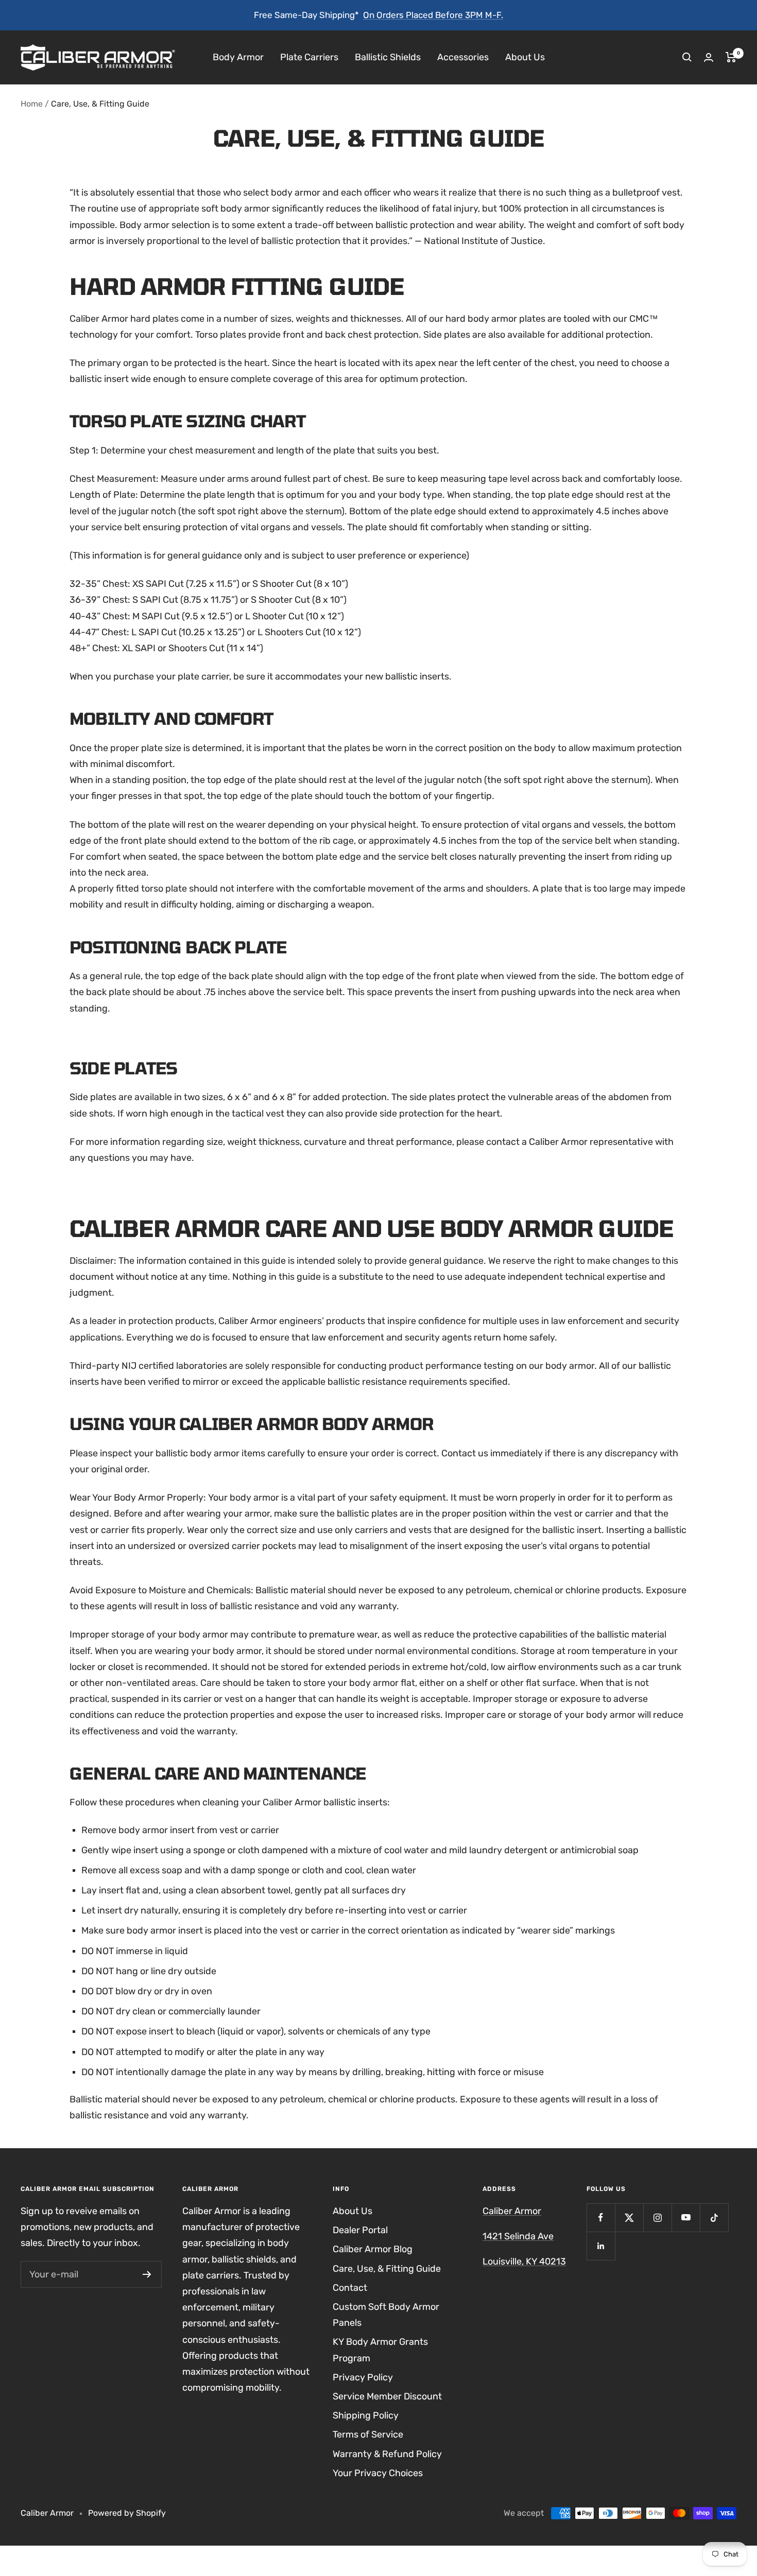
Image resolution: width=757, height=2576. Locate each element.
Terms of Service (368, 2434)
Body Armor (238, 57)
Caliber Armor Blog (373, 2249)
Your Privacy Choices (378, 2473)
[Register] (147, 2274)
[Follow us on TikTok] (714, 2217)
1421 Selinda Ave (518, 2236)
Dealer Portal (360, 2230)
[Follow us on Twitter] (629, 2217)
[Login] (709, 57)
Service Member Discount (387, 2396)
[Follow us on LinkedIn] (601, 2246)
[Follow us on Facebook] (601, 2217)
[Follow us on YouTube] (686, 2217)
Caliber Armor (512, 2211)
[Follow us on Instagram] (657, 2217)
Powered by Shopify (127, 2513)
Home (32, 104)
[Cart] (731, 57)
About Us (525, 57)
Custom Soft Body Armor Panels (386, 2315)
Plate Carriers (309, 57)
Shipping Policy (366, 2415)
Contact (350, 2288)
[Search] (687, 57)
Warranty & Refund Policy (387, 2454)
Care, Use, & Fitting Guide (387, 2269)
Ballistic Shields (388, 57)
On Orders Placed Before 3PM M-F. (433, 15)
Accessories (463, 57)
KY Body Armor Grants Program (380, 2350)
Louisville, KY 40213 (524, 2261)
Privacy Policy (363, 2377)
